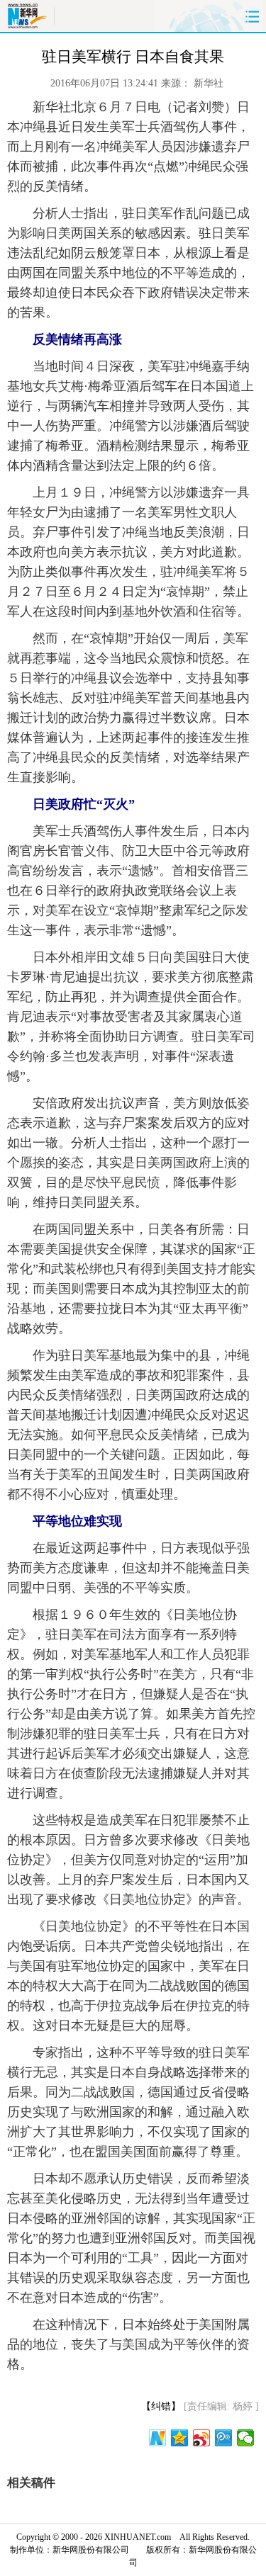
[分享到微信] (246, 2438)
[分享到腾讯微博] (224, 2438)
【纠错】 (161, 2406)
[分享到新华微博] (158, 2438)
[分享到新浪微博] (202, 2438)
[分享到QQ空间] (180, 2438)
